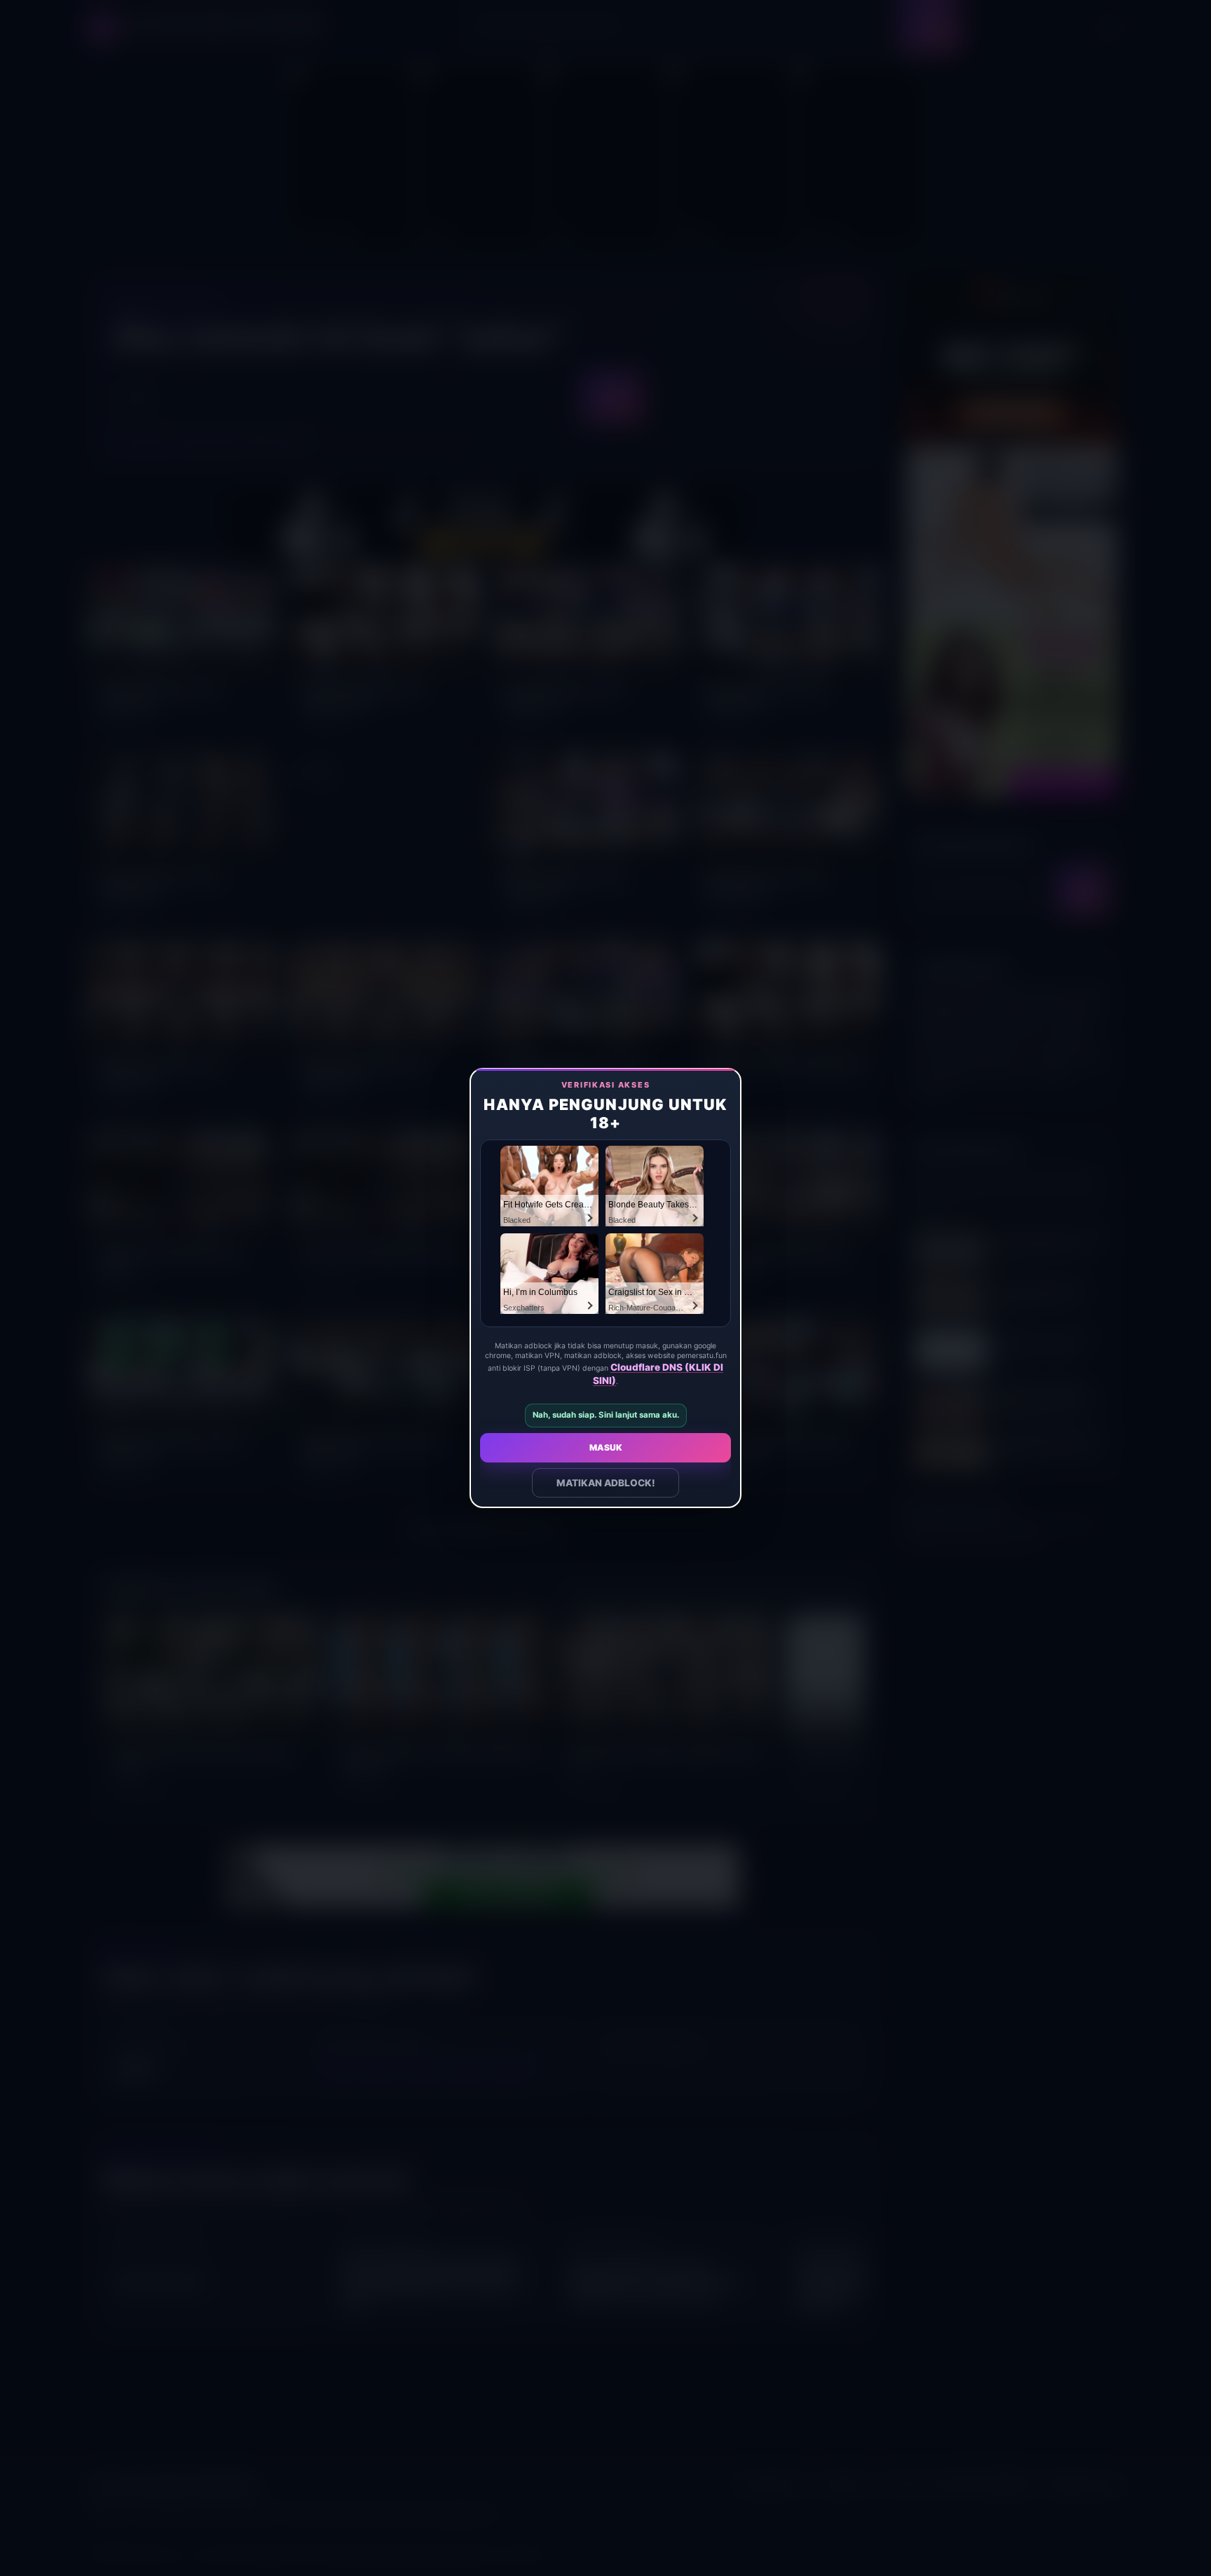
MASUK (606, 1447)
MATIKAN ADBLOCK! (606, 1483)
